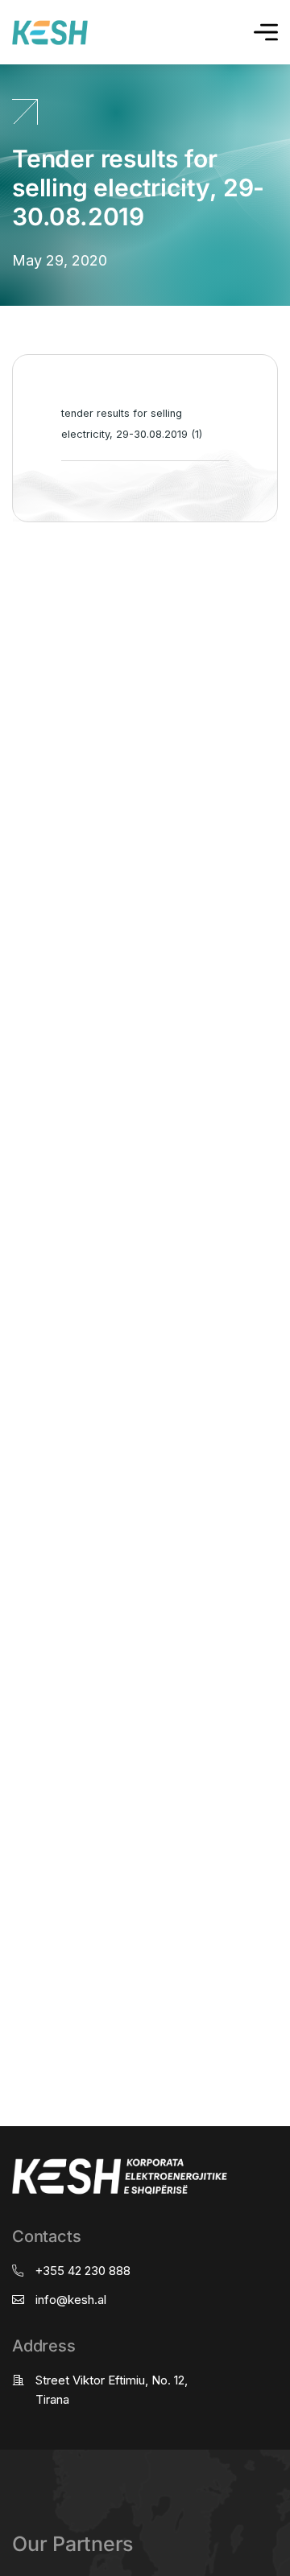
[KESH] (50, 33)
